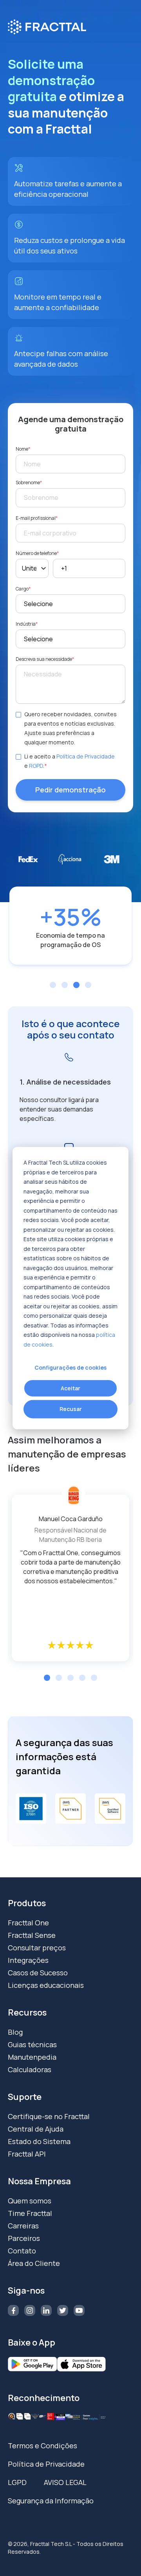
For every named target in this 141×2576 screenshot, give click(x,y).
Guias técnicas (32, 2044)
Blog (15, 2032)
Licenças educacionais (46, 1985)
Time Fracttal (30, 2213)
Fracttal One (28, 1923)
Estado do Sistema (39, 2141)
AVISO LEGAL (65, 2482)
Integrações (28, 1960)
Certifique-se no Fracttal (49, 2116)
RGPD (36, 766)
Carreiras (23, 2226)
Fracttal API (27, 2154)
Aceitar (70, 1388)
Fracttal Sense (32, 1935)
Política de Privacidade (86, 756)
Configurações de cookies (70, 1367)
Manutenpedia (32, 2057)
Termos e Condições (42, 2446)
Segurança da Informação (51, 2501)
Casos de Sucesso (38, 1973)
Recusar (71, 1409)
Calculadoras (30, 2069)
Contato (22, 2251)
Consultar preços (37, 1948)
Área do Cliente (34, 2263)
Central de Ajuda (36, 2129)
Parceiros (24, 2238)
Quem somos (30, 2201)
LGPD (17, 2482)
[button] (47, 1678)
